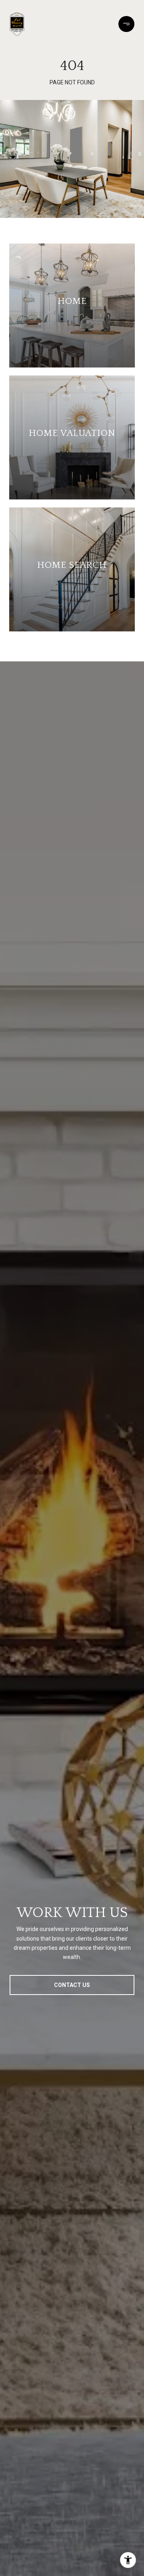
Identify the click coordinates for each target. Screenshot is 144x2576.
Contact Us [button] (72, 1985)
